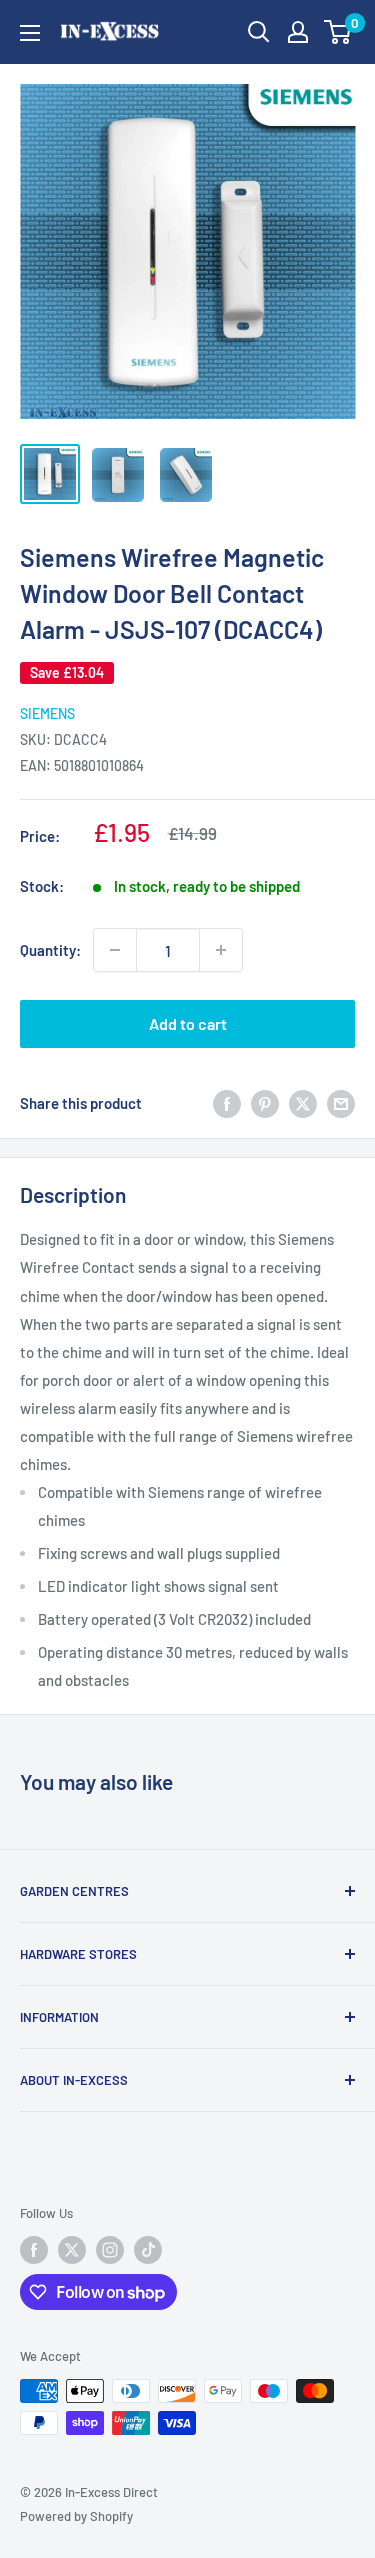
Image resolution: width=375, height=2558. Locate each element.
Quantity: (50, 950)
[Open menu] (30, 33)
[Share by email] (341, 1103)
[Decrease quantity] (115, 950)
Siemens (47, 713)
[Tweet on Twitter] (303, 1103)
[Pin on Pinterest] (265, 1103)
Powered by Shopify (76, 2516)
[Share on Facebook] (227, 1103)
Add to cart (188, 1023)
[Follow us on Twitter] (72, 2250)
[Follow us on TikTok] (148, 2250)
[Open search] (259, 32)
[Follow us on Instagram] (110, 2250)
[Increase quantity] (221, 950)
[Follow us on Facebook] (34, 2250)
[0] (338, 32)
